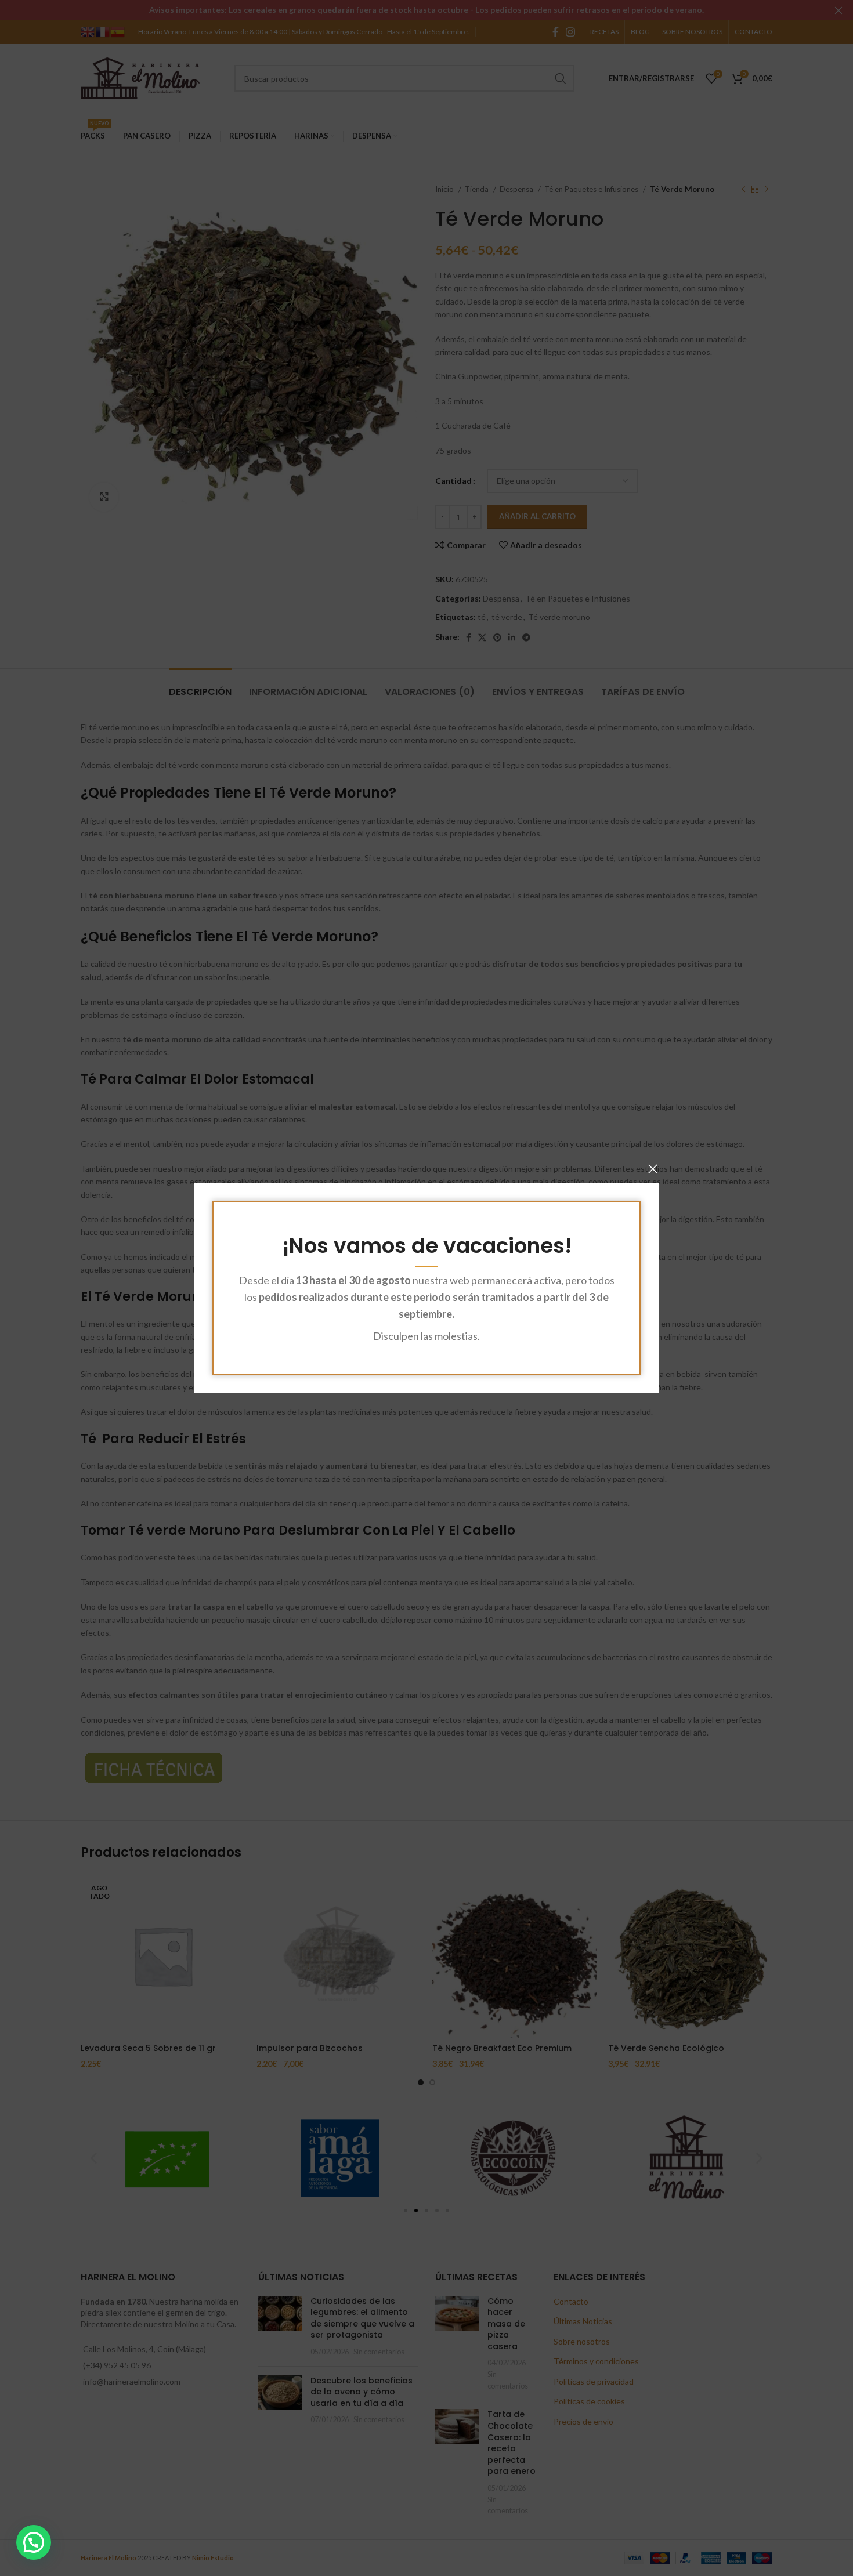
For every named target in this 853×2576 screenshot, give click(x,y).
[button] (34, 2542)
